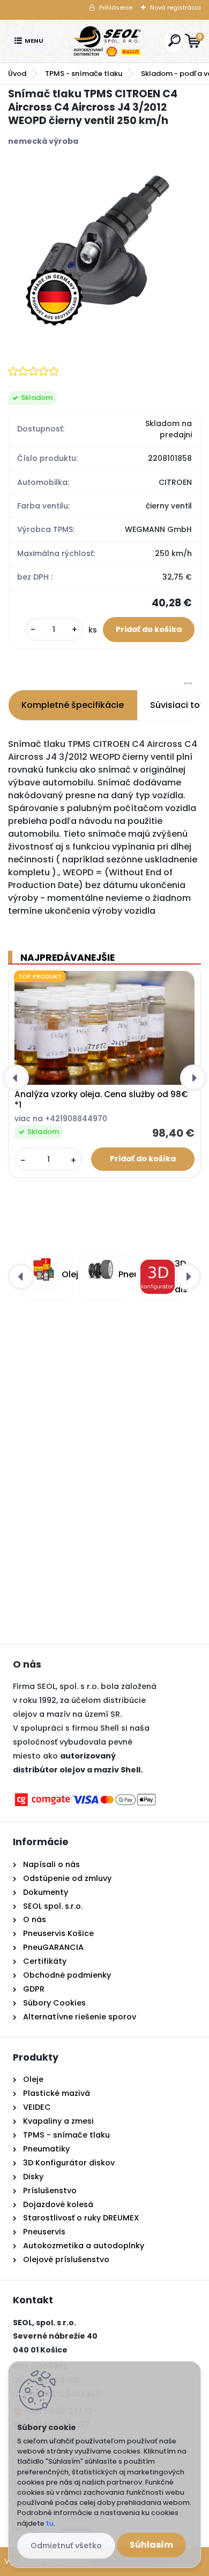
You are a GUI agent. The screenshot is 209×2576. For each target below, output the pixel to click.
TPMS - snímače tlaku (84, 74)
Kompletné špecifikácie (73, 705)
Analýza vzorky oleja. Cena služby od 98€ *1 (101, 1100)
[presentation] (16, 1078)
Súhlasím (151, 2545)
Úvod (17, 74)
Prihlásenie (116, 7)
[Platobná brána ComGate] (85, 1798)
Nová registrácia (176, 7)
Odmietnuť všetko (66, 2546)
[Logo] (107, 41)
